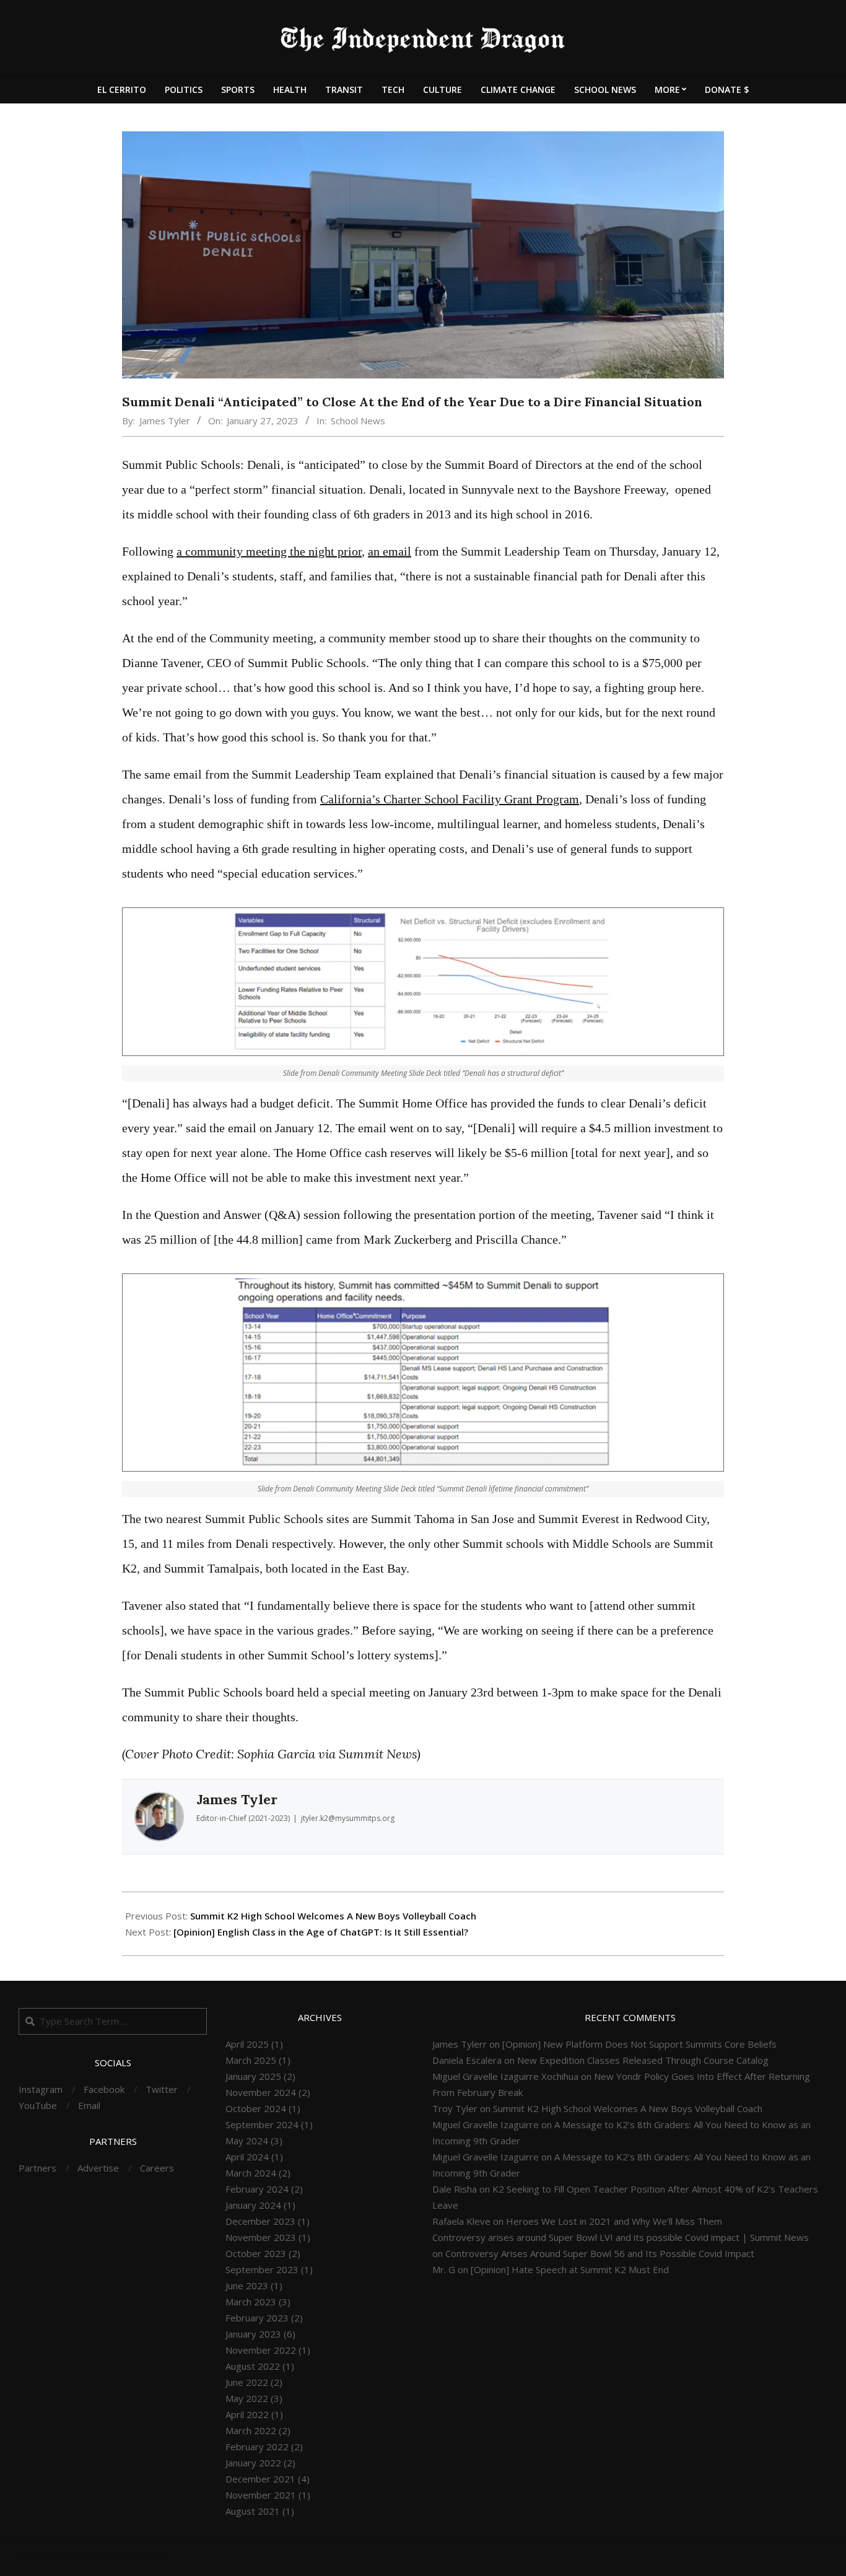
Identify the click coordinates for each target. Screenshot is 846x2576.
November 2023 (261, 2237)
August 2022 (253, 2366)
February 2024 (257, 2189)
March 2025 (251, 2060)
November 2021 (261, 2495)
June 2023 (247, 2286)
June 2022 (247, 2382)
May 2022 (247, 2398)
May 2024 (247, 2141)
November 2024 (261, 2092)
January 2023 (253, 2334)
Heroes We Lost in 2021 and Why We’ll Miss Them (614, 2221)
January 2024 (253, 2205)
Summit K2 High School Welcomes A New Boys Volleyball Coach (333, 1916)
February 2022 (257, 2447)
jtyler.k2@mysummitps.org (348, 1818)
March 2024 (251, 2173)
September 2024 (262, 2124)
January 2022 (253, 2463)
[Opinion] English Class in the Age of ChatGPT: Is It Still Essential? (321, 1932)
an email (390, 551)
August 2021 (253, 2511)
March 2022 (251, 2430)
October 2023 (256, 2253)
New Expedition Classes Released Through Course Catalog (643, 2060)
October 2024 (256, 2108)
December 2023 (260, 2221)
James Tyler (165, 421)
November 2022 (261, 2350)
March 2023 (251, 2302)
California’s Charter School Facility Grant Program (450, 799)
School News (358, 421)
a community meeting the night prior (269, 551)
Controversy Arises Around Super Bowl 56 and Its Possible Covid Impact (600, 2253)
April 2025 (247, 2044)
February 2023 (257, 2318)
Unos (80, 2557)
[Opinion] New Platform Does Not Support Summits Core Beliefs (639, 2044)
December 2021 (260, 2479)
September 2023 (262, 2269)
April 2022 (247, 2414)
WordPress (150, 2557)
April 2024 (247, 2157)
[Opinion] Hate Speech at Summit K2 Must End (570, 2269)
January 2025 (253, 2076)
